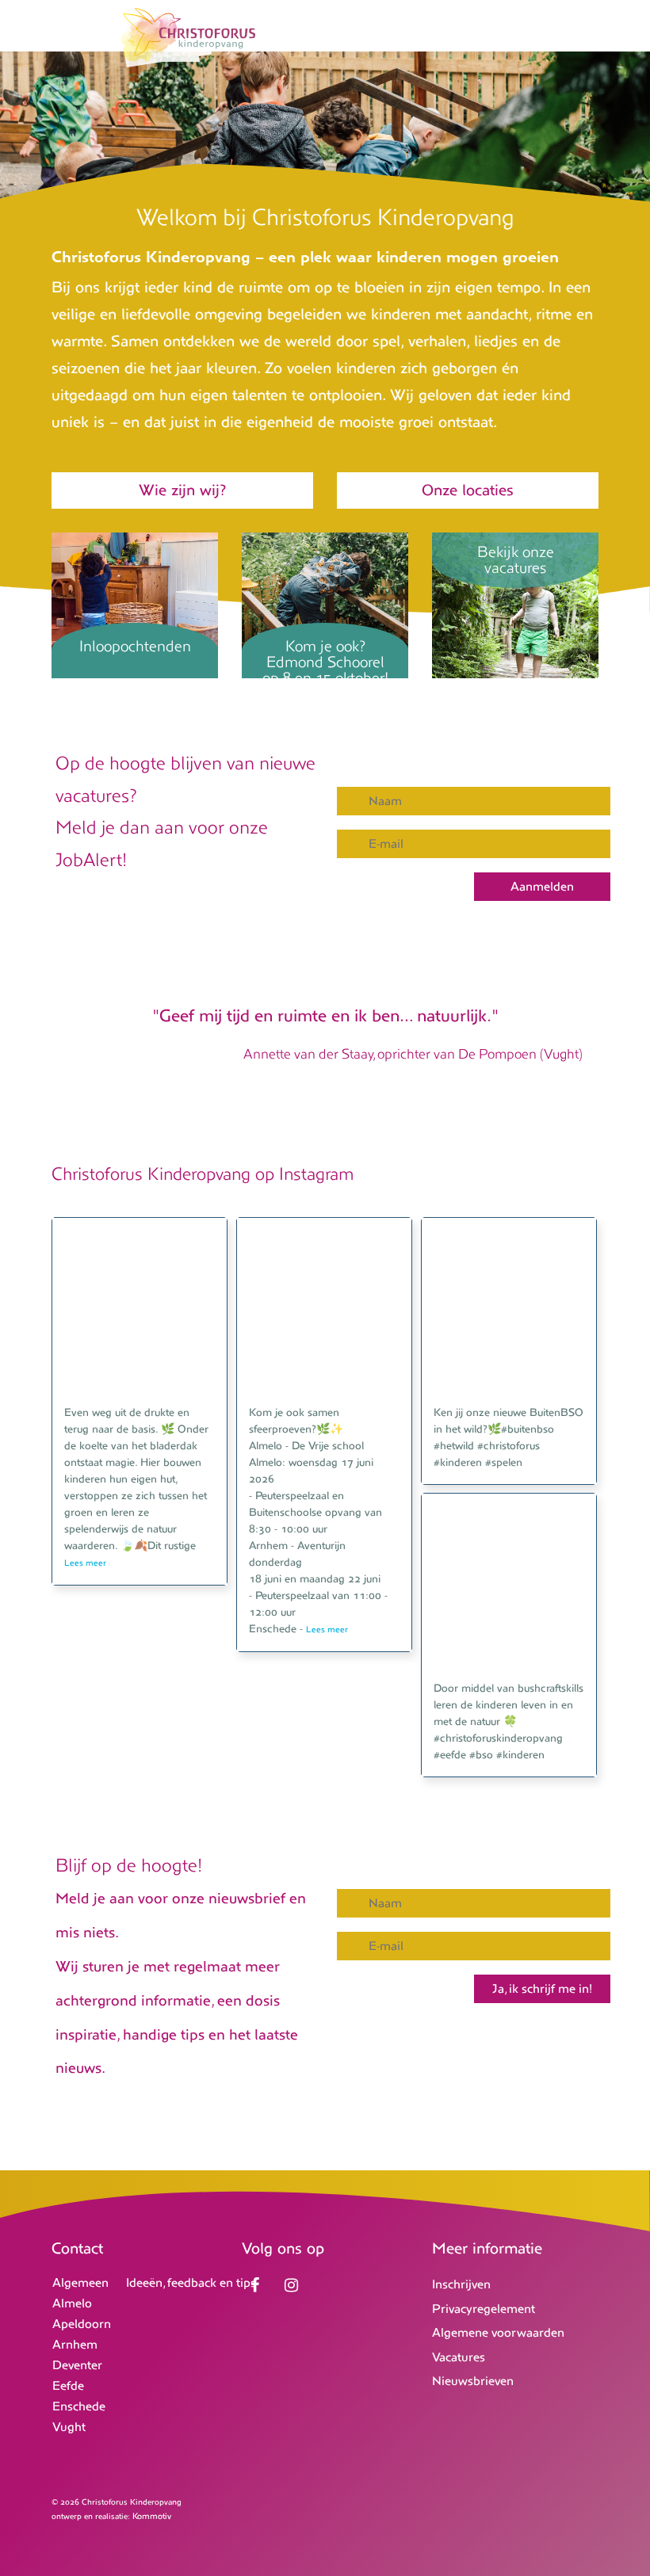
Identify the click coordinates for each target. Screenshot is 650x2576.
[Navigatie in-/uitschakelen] (589, 38)
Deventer (77, 2365)
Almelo (72, 2303)
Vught (69, 2427)
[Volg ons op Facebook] (258, 2286)
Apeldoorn (82, 2324)
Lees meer (85, 1563)
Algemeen (80, 2282)
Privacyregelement (484, 2309)
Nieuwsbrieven (473, 2381)
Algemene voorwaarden (498, 2332)
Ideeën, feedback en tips (191, 2282)
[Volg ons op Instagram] (295, 2286)
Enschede (79, 2406)
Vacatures (459, 2357)
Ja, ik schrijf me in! (542, 1988)
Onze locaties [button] (468, 490)
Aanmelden (542, 886)
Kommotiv (152, 2516)
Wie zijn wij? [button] (183, 490)
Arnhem (75, 2344)
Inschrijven (461, 2284)
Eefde (68, 2385)
